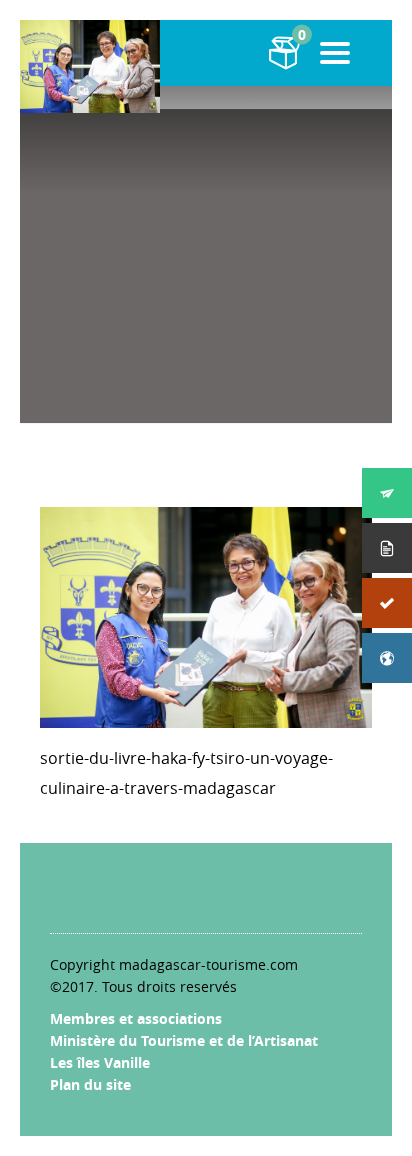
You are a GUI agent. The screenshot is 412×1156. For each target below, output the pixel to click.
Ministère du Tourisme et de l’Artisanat (184, 1040)
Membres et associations (136, 1018)
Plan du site (90, 1084)
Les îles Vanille (100, 1062)
